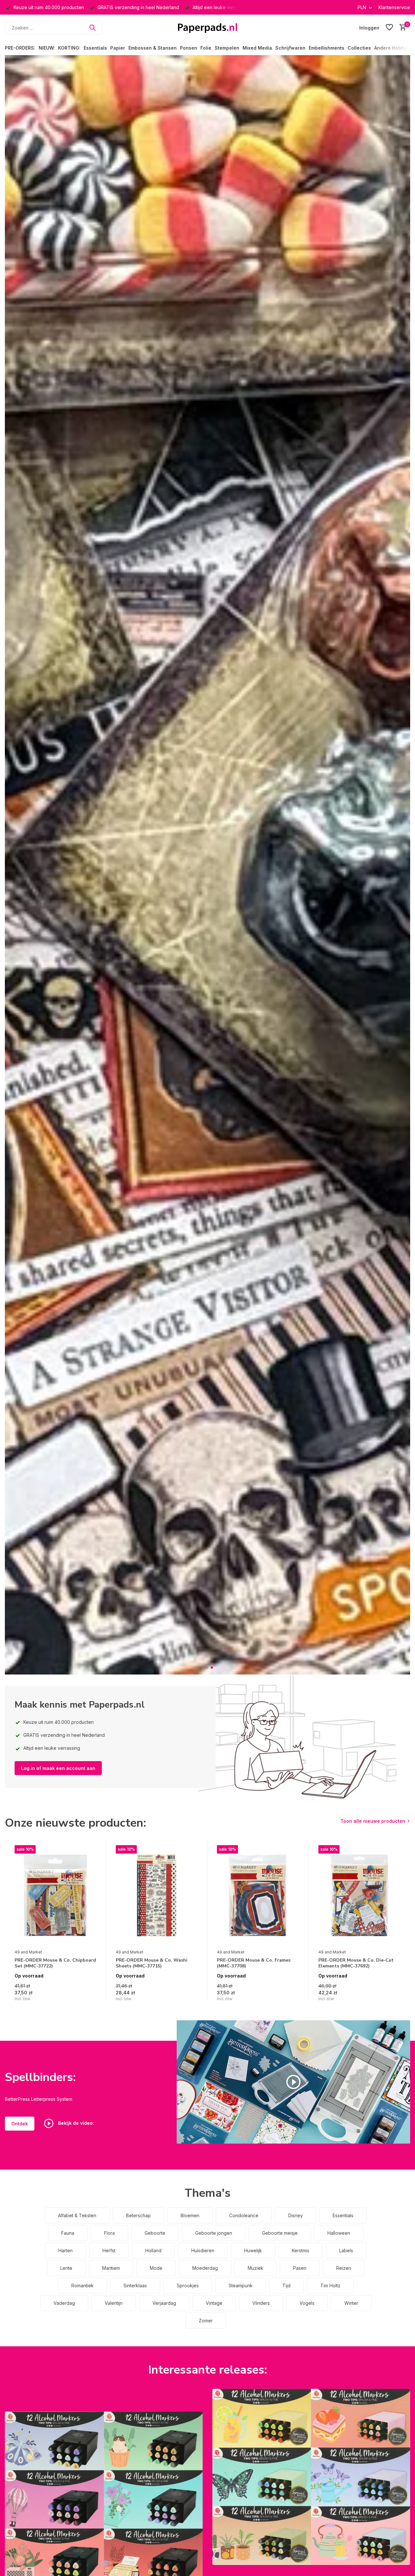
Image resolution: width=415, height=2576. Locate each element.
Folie (206, 48)
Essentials (95, 48)
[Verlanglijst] (389, 28)
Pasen (300, 2268)
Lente (66, 2268)
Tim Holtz (330, 2286)
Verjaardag (164, 2303)
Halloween (339, 2233)
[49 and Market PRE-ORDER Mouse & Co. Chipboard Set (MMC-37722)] (55, 1895)
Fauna (68, 2233)
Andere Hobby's (392, 48)
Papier (118, 48)
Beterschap (138, 2215)
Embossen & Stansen (153, 48)
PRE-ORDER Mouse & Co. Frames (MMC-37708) (254, 1963)
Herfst (109, 2250)
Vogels (307, 2303)
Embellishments (326, 48)
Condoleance (244, 2215)
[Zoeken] (92, 28)
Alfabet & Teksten (77, 2215)
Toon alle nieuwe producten (373, 1821)
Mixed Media (257, 48)
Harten (65, 2250)
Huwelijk (253, 2250)
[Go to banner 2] (311, 2477)
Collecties (359, 48)
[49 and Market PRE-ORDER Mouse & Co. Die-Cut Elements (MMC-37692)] (359, 1895)
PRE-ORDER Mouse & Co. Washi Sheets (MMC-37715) (152, 1963)
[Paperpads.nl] (207, 28)
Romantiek (83, 2286)
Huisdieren (203, 2250)
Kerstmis (301, 2250)
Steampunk (241, 2286)
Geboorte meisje (280, 2233)
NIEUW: (47, 48)
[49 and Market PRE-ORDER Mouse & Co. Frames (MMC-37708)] (258, 1895)
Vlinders (261, 2303)
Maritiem (111, 2268)
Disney (296, 2215)
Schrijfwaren (290, 48)
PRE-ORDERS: (20, 48)
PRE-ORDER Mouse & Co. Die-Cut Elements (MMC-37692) (356, 1963)
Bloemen (190, 2215)
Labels (346, 2250)
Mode (156, 2268)
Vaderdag (64, 2303)
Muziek (255, 2268)
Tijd (286, 2286)
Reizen (344, 2268)
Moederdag (205, 2268)
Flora (109, 2233)
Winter (351, 2303)
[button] (203, 1668)
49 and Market (28, 1952)
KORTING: (69, 48)
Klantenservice (394, 7)
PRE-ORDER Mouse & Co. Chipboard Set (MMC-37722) (55, 1963)
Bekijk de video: (75, 2123)
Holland (153, 2250)
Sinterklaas (135, 2286)
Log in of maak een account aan (58, 1768)
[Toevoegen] (90, 1995)
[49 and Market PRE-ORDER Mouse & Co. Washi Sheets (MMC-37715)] (157, 1895)
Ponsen (189, 48)
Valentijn (114, 2303)
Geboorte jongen (214, 2233)
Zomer (206, 2321)
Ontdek (20, 2124)
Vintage (214, 2303)
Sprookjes (188, 2286)
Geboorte (155, 2233)
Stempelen (227, 48)
